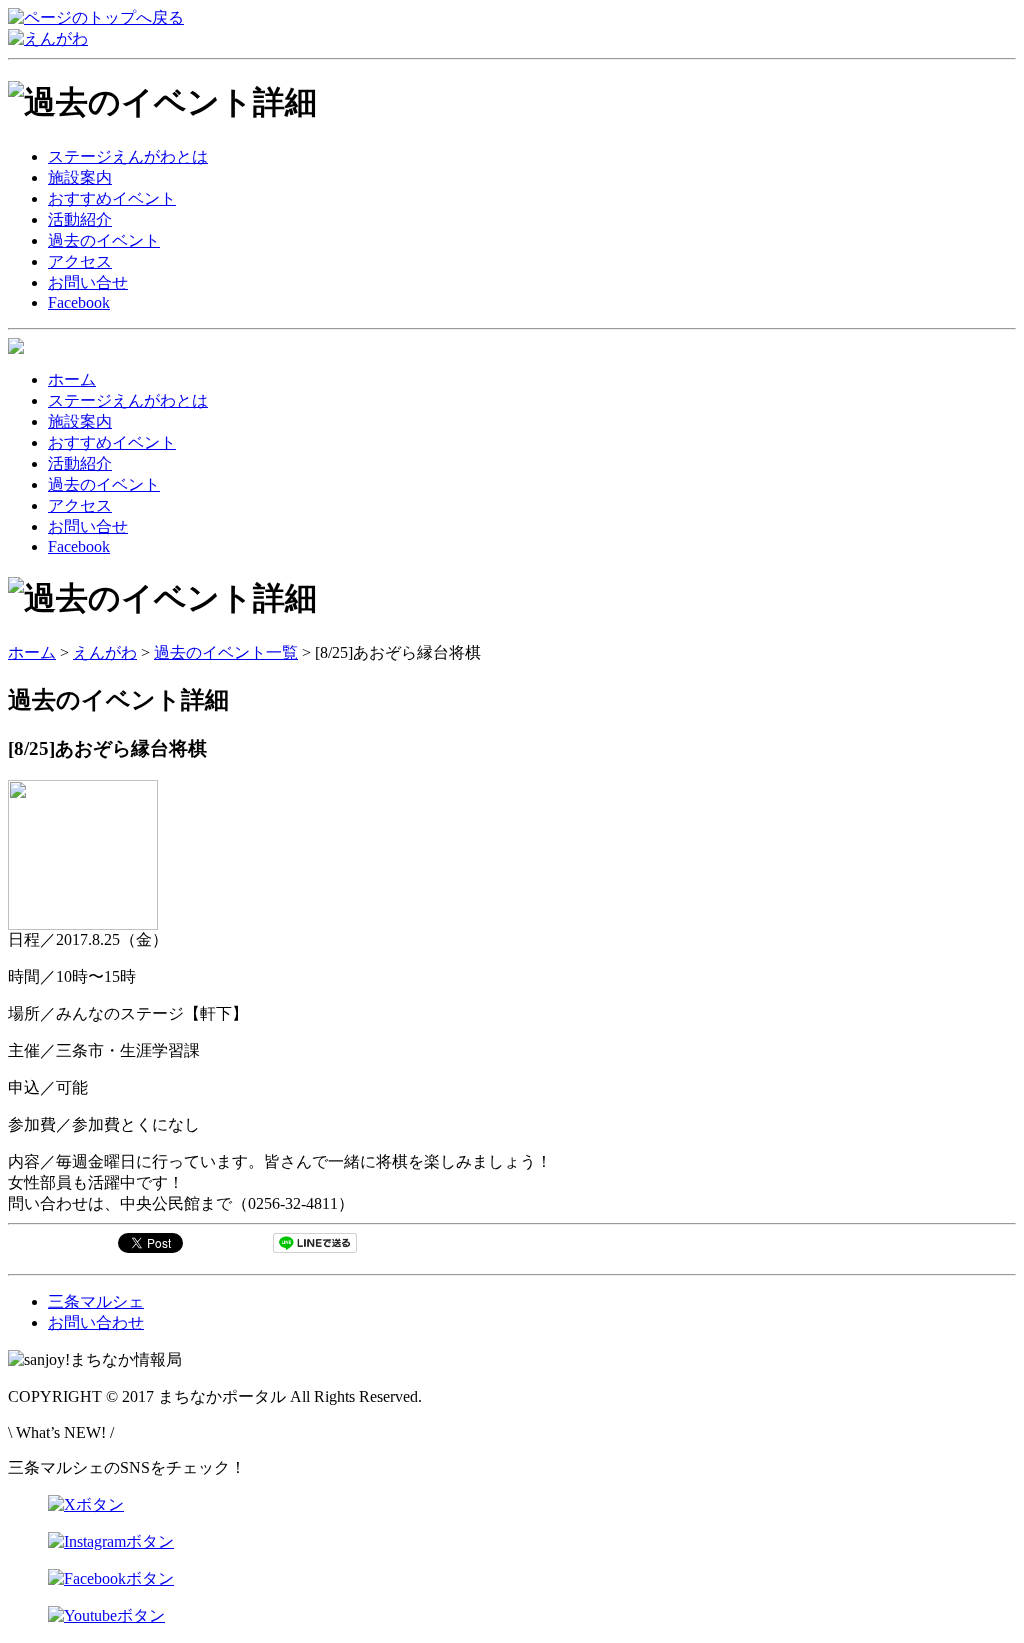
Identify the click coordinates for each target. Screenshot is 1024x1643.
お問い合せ (88, 282)
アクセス (80, 261)
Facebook (79, 302)
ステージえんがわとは (128, 156)
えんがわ (105, 652)
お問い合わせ (96, 1322)
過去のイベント (104, 240)
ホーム (72, 379)
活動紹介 (80, 219)
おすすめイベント (112, 198)
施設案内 (80, 177)
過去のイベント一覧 (226, 652)
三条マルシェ (96, 1301)
